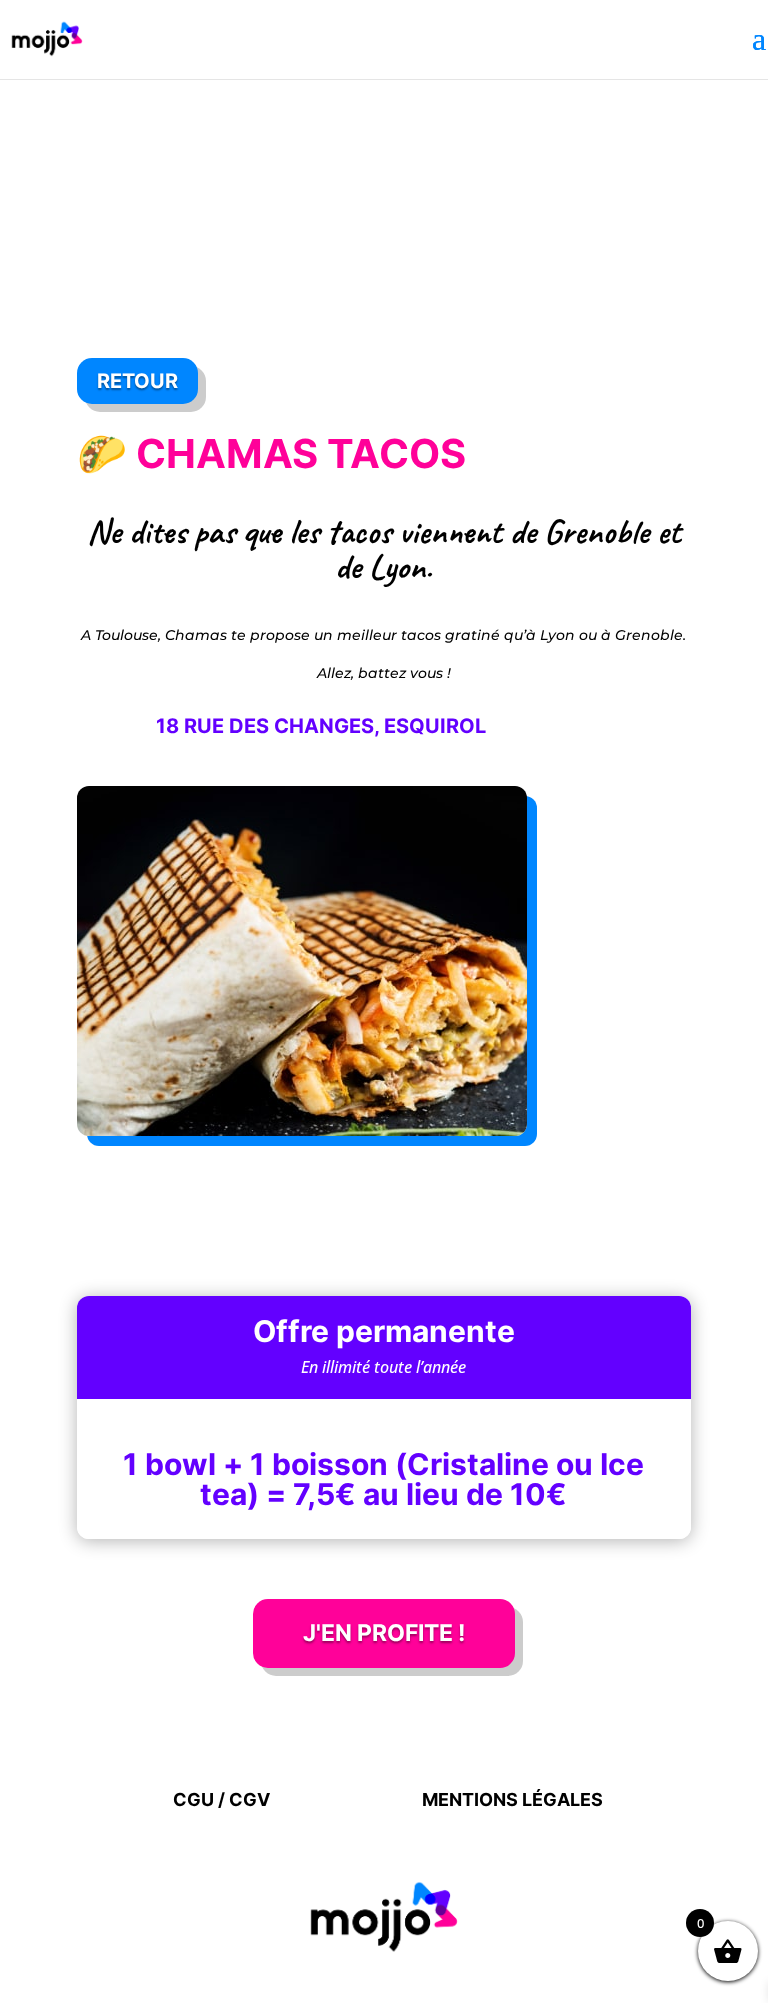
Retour (137, 381)
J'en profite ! (384, 1633)
